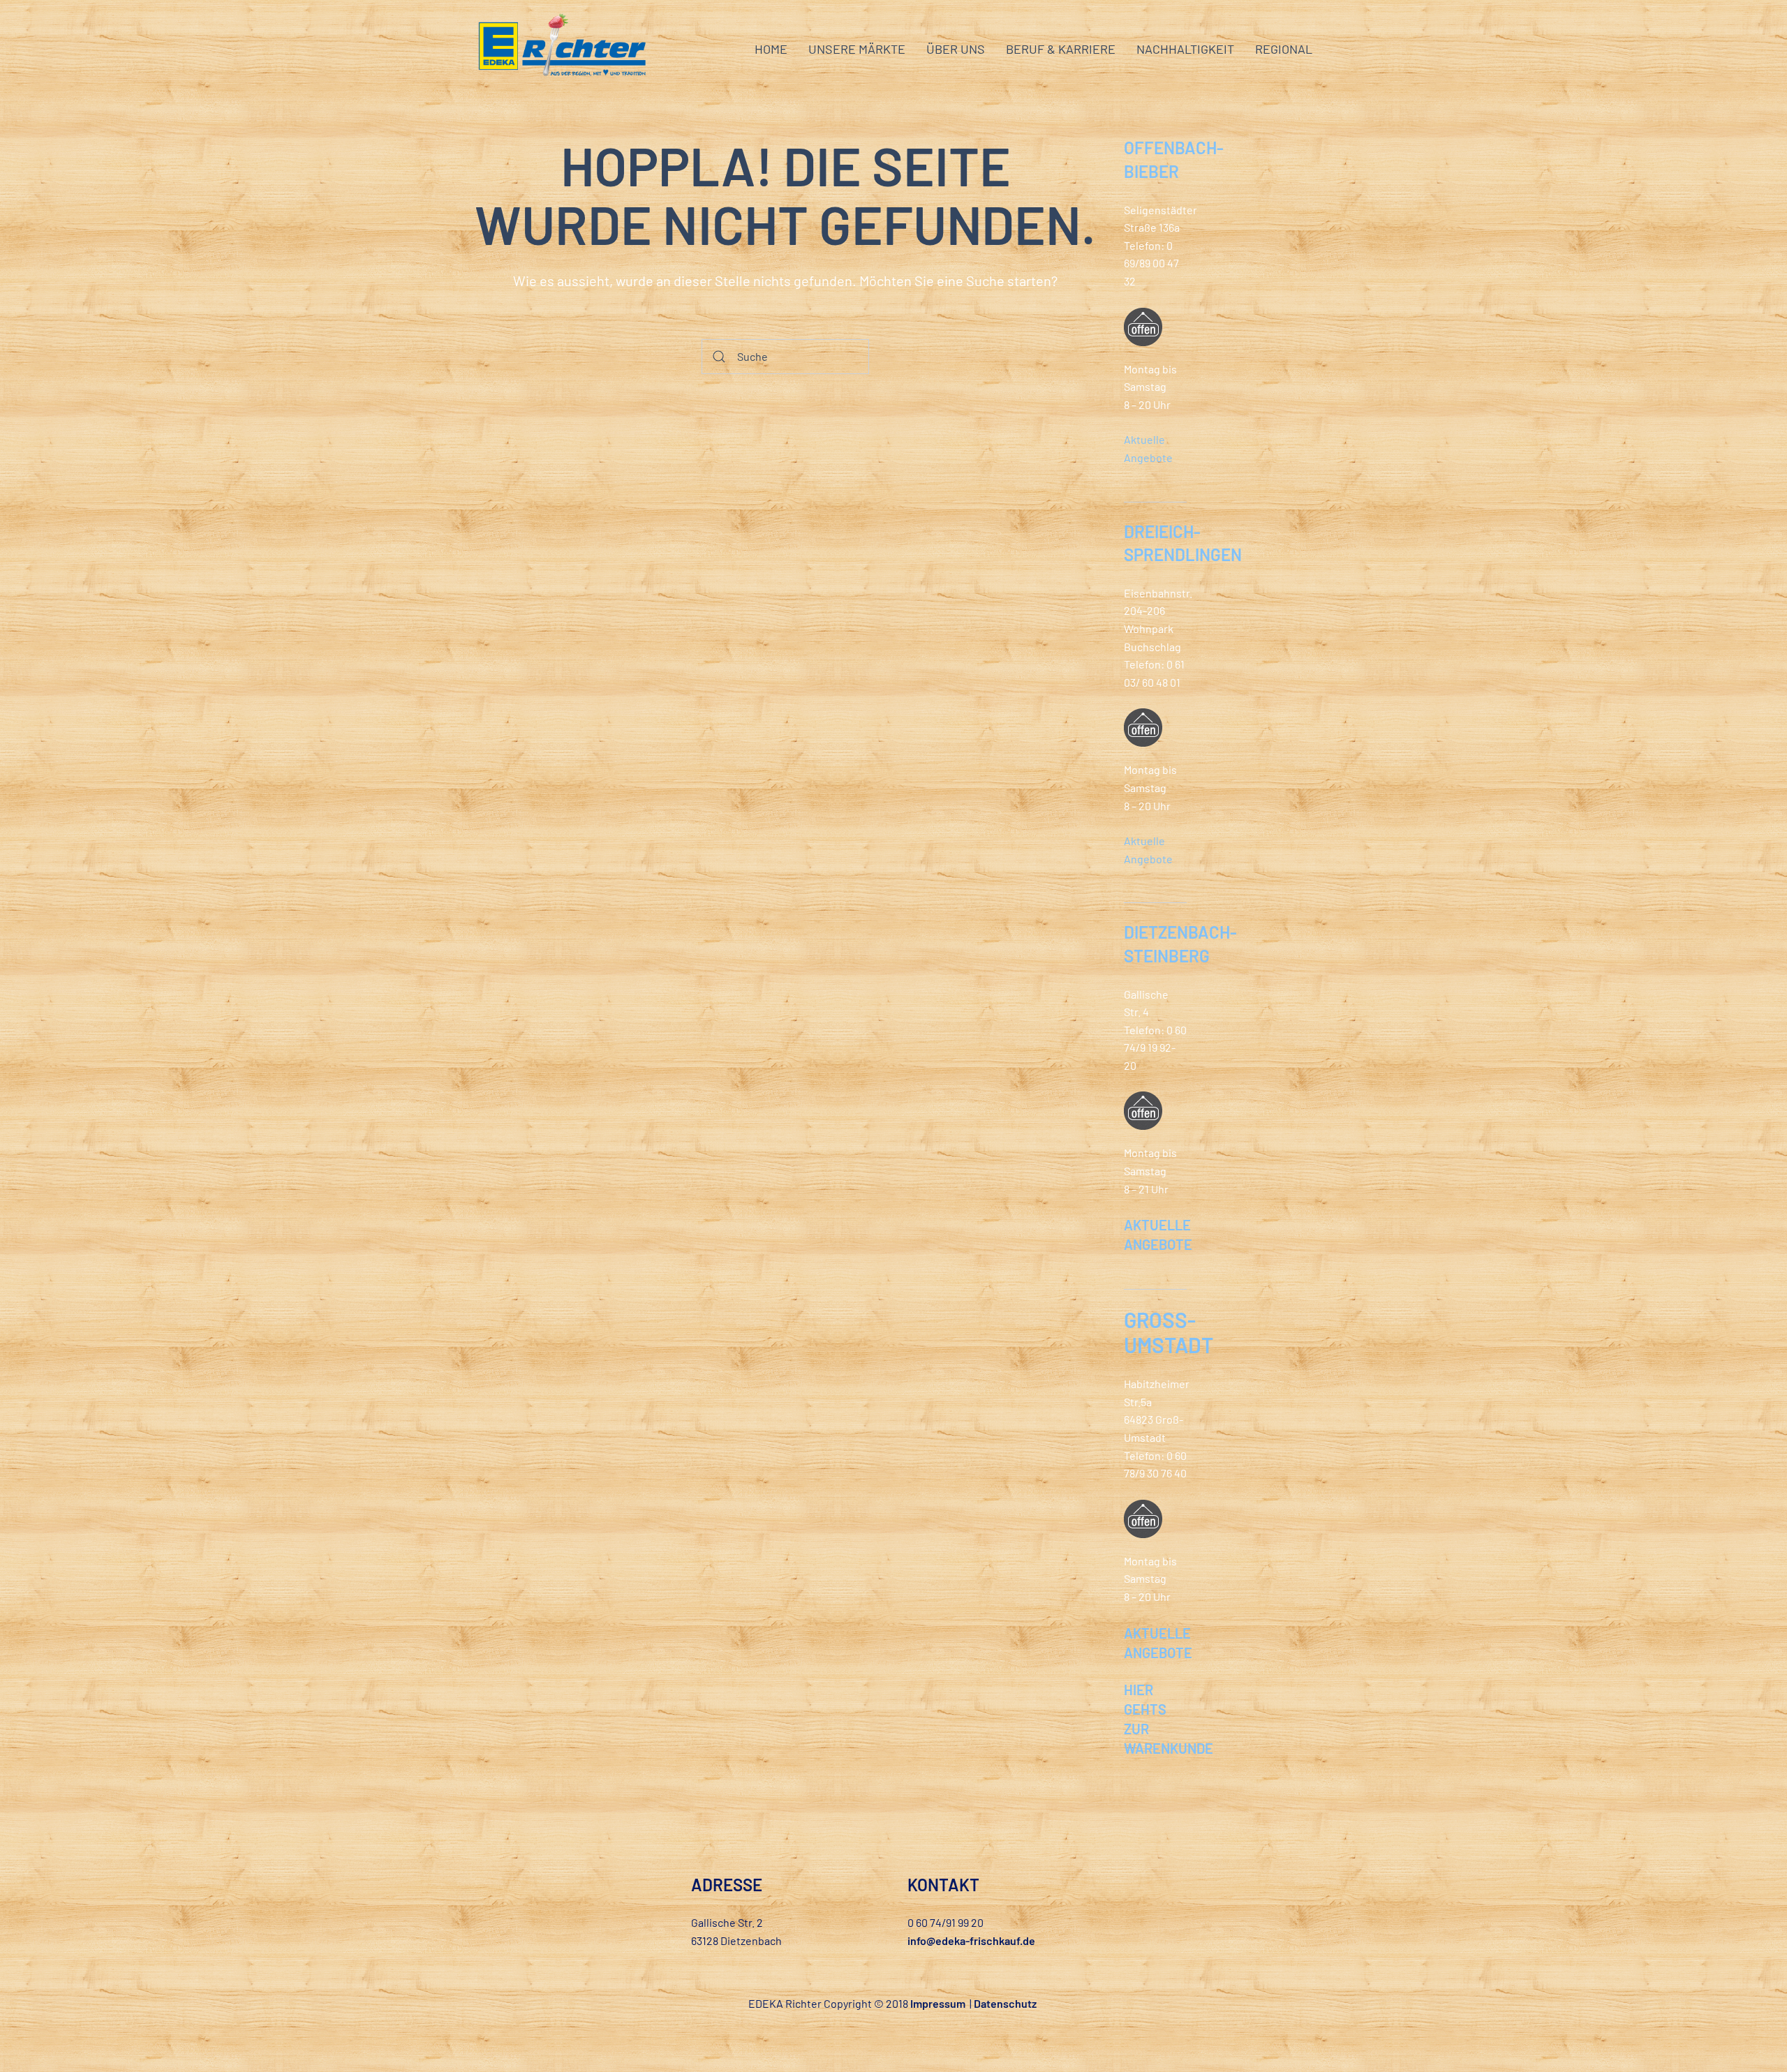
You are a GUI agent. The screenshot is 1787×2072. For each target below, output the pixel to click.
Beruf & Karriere (1061, 49)
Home (771, 49)
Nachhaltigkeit (1185, 49)
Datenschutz (1005, 2003)
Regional (1284, 49)
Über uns (956, 49)
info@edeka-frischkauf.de (971, 1940)
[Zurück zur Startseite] (562, 49)
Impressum (938, 2003)
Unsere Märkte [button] (857, 49)
